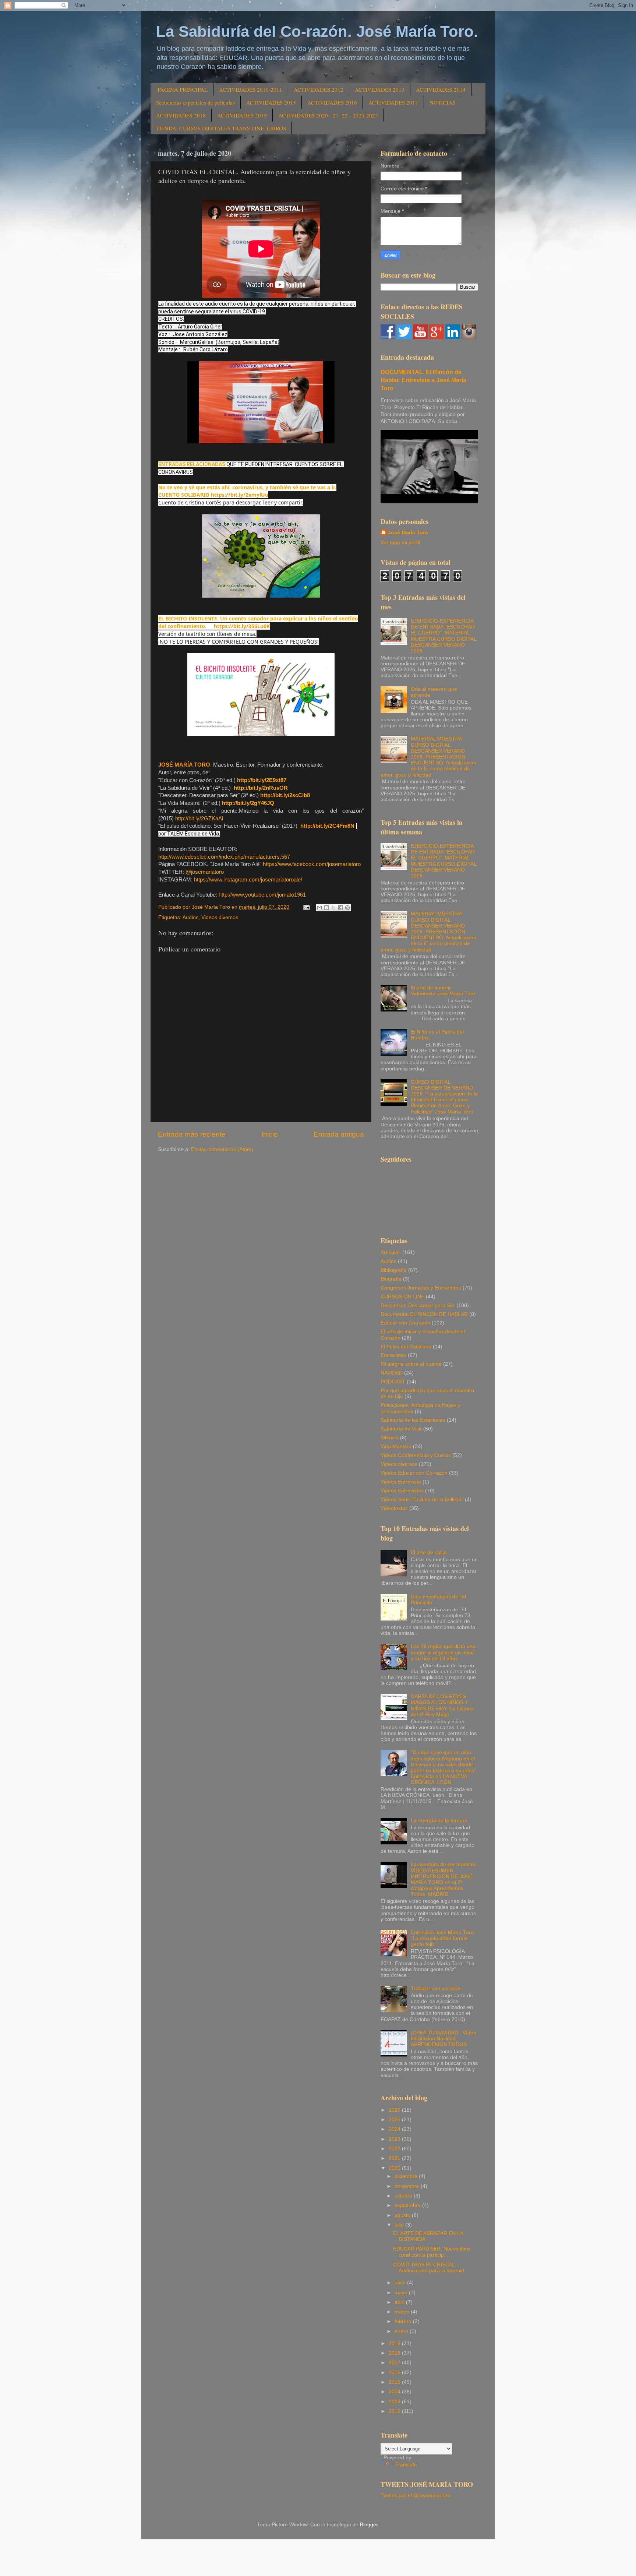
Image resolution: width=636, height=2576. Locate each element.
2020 (395, 2168)
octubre (404, 2196)
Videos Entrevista (401, 1482)
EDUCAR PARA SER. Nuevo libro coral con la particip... (432, 2252)
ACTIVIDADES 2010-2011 (251, 89)
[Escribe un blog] (326, 908)
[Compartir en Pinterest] (347, 908)
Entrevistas (393, 1355)
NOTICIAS (442, 102)
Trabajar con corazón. (436, 1989)
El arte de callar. (430, 1553)
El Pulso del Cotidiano (406, 1347)
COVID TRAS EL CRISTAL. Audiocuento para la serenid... (431, 2268)
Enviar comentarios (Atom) (222, 1149)
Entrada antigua (339, 1134)
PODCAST (393, 1382)
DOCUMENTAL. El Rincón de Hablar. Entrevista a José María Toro (423, 380)
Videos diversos (220, 917)
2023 (395, 2139)
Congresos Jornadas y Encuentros (421, 1288)
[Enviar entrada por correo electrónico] (306, 907)
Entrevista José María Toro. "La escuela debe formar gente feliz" (443, 1938)
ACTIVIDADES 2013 (380, 89)
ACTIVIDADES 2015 (271, 102)
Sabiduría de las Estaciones (413, 1420)
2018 (395, 2353)
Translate (406, 2465)
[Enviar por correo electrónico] (319, 908)
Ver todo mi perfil (400, 543)
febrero (404, 2321)
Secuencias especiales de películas (195, 102)
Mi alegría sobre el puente (411, 1364)
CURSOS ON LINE (402, 1297)
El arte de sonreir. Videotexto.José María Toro (443, 991)
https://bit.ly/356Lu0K (242, 626)
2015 (395, 2382)
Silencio (390, 1438)
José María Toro (408, 533)
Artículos (391, 1252)
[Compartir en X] (333, 908)
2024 (395, 2129)
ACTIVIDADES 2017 (393, 102)
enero (402, 2331)
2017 (395, 2363)
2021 (395, 2158)
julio (400, 2225)
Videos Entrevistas (402, 1491)
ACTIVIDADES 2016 (332, 102)
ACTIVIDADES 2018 (181, 115)
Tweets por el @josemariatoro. (416, 2496)
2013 (395, 2402)
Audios (190, 917)
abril (400, 2302)
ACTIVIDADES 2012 (319, 89)
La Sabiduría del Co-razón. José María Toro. (317, 31)
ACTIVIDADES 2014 (441, 89)
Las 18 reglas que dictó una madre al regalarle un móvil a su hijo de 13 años (443, 1652)
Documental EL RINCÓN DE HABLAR (424, 1314)
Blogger (369, 2525)
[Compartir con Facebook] (340, 908)
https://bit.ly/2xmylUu (240, 495)
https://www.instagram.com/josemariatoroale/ (248, 880)
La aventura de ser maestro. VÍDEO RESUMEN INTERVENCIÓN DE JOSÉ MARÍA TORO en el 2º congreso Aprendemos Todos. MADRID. (444, 1879)
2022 (395, 2149)
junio (401, 2283)
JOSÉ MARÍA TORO (184, 765)
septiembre (408, 2205)
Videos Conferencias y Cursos (416, 1455)
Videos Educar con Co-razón (414, 1473)
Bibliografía (394, 1270)
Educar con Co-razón (405, 1323)
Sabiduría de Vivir (401, 1429)
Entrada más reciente (192, 1134)
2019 (395, 2343)
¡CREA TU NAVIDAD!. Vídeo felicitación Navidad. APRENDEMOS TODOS (444, 2039)
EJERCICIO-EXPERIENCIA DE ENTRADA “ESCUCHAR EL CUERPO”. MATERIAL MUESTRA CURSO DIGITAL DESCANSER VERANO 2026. (444, 636)
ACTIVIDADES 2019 (242, 115)
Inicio (270, 1134)
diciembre (407, 2176)
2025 (395, 2120)
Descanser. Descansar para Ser (418, 1305)
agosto (403, 2215)
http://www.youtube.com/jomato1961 (262, 895)
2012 (395, 2411)
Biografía (391, 1279)
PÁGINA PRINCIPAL (183, 89)
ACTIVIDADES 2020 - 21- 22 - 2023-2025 (328, 115)
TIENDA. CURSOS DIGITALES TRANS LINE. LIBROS (221, 128)
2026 (395, 2110)
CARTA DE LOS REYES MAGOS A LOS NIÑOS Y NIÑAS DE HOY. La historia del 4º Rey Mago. (442, 1706)
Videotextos (394, 1508)
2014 (395, 2392)
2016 (395, 2373)
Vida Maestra (396, 1447)
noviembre (408, 2186)
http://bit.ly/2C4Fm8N (327, 826)
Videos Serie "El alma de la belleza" (422, 1500)
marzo (403, 2312)
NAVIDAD (392, 1373)
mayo (402, 2293)
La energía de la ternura (439, 1821)
